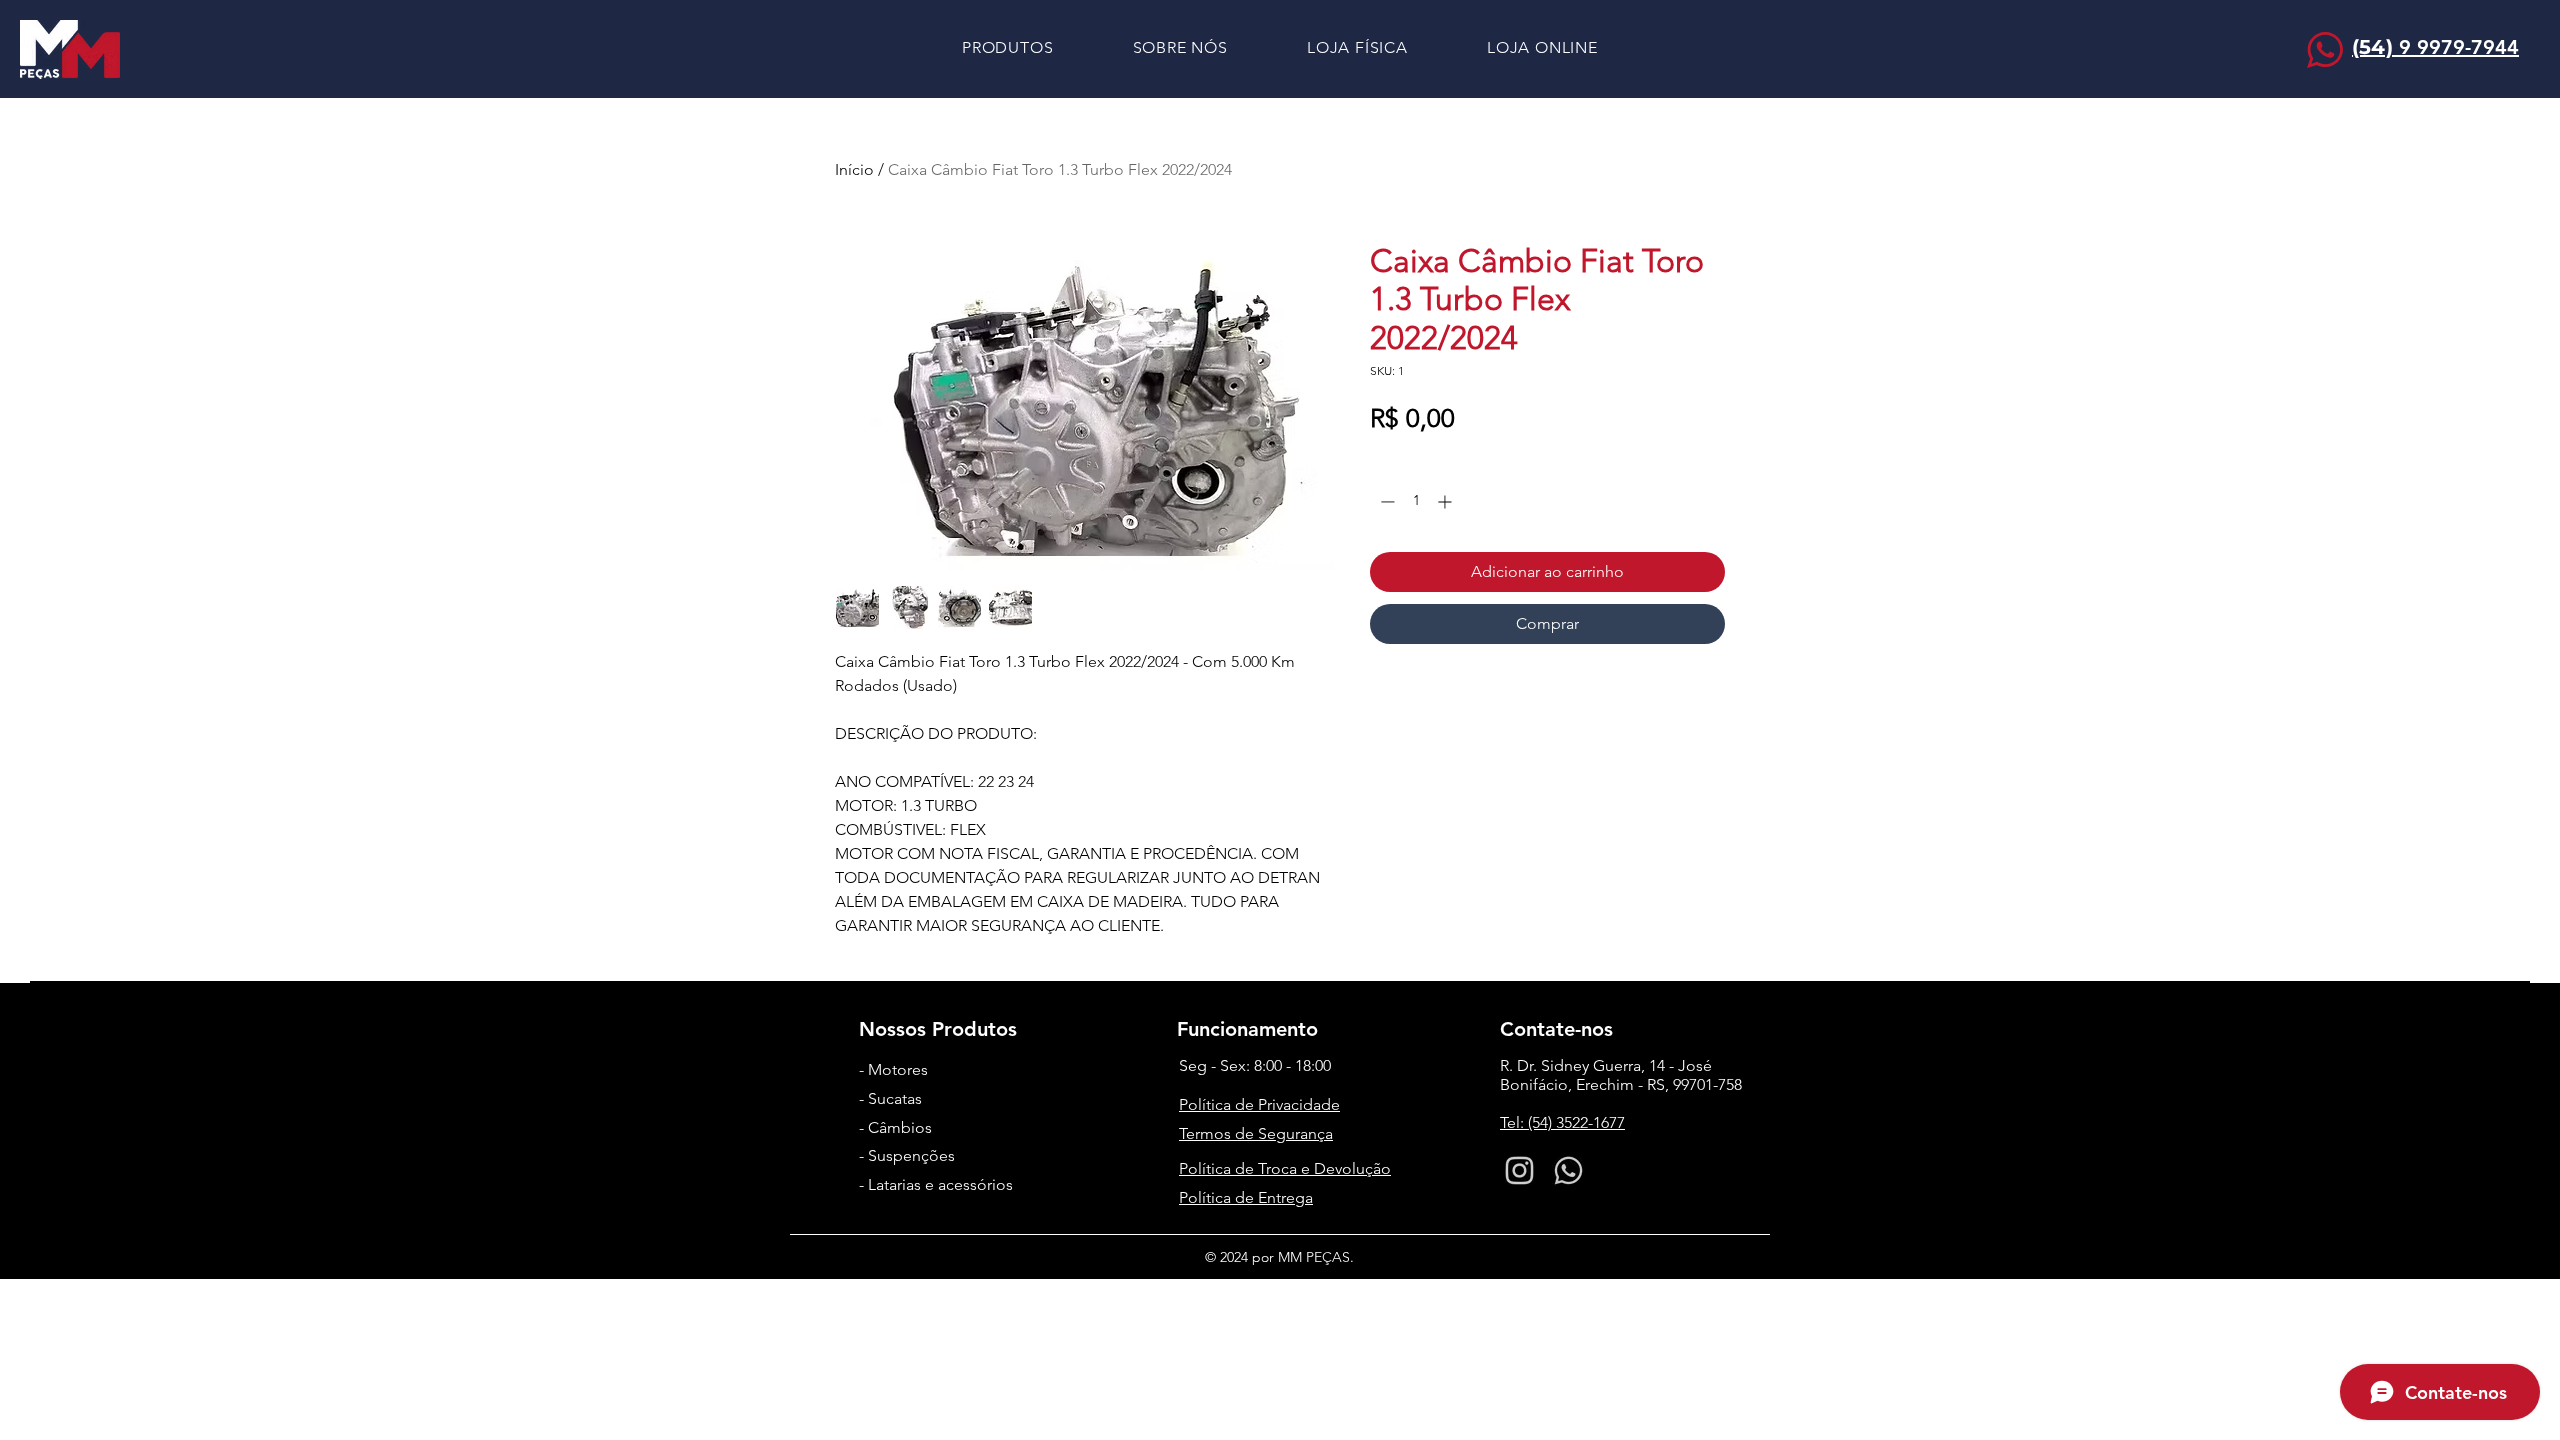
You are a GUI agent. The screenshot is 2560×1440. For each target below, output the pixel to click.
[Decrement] (1385, 501)
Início (854, 169)
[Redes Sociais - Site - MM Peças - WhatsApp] (1568, 1170)
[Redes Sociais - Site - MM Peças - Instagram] (1519, 1170)
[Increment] (1446, 501)
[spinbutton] (1416, 501)
